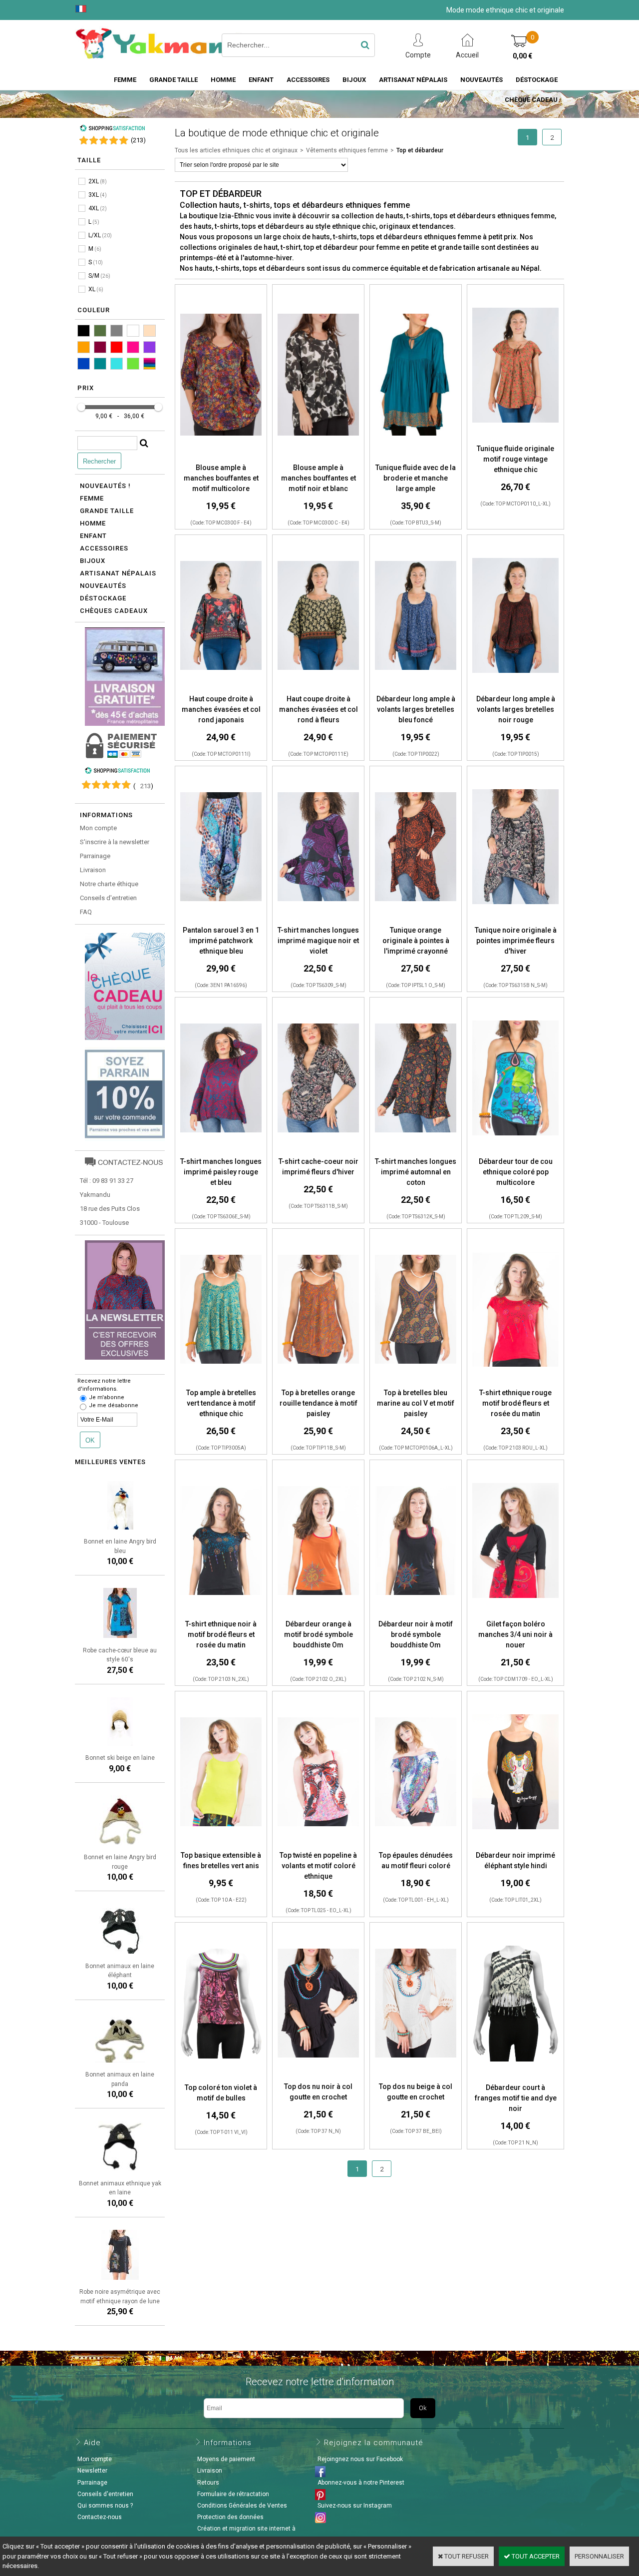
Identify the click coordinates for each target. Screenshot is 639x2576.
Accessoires (308, 80)
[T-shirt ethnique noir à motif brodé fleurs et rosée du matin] (221, 1614)
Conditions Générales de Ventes (242, 2506)
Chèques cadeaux (114, 611)
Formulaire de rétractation (233, 2494)
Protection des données (230, 2517)
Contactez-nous (100, 2517)
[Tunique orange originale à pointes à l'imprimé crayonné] (416, 920)
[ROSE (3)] (133, 347)
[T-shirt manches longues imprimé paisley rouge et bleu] (221, 1151)
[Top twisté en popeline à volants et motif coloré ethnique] (318, 1845)
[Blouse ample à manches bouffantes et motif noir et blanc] (318, 457)
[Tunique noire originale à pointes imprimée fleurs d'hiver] (515, 920)
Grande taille (173, 80)
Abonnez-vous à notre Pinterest (361, 2483)
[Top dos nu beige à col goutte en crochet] (416, 2076)
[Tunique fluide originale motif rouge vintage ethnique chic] (515, 438)
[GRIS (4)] (117, 331)
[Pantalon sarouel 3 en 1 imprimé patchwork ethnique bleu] (221, 920)
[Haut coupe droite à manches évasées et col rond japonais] (221, 689)
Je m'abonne (107, 1397)
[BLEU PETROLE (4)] (100, 364)
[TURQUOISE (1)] (117, 364)
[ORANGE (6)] (84, 347)
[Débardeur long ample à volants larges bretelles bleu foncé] (416, 689)
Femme (125, 80)
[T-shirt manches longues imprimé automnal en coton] (416, 1151)
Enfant (261, 80)
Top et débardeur (420, 150)
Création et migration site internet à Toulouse (245, 2534)
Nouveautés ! (105, 486)
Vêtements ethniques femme (347, 150)
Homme (223, 80)
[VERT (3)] (133, 364)
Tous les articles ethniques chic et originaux (236, 150)
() (138, 140)
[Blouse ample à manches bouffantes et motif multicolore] (221, 457)
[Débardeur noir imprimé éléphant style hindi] (515, 1845)
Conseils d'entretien (108, 898)
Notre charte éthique (109, 884)
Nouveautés (481, 80)
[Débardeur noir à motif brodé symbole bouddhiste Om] (416, 1614)
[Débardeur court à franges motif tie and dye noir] (515, 2077)
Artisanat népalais (118, 573)
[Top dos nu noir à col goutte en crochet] (318, 2076)
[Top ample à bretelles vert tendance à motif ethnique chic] (221, 1382)
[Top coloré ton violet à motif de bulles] (221, 2077)
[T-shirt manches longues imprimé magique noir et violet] (318, 920)
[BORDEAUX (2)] (100, 347)
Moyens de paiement (226, 2459)
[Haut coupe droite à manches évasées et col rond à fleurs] (318, 689)
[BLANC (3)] (133, 331)
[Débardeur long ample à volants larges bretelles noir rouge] (515, 689)
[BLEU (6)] (84, 364)
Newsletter (92, 2471)
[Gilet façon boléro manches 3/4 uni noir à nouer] (515, 1614)
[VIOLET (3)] (150, 347)
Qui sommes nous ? (105, 2506)
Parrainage (95, 856)
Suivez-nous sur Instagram (355, 2506)
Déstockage (537, 80)
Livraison (93, 870)
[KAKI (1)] (100, 331)
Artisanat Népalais (413, 80)
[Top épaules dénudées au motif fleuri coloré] (416, 1845)
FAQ (86, 912)
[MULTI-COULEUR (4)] (150, 364)
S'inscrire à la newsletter (115, 842)
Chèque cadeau (531, 100)
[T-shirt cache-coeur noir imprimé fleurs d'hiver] (318, 1151)
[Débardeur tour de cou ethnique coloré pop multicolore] (515, 1151)
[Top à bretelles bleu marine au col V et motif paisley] (416, 1382)
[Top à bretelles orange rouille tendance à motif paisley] (318, 1382)
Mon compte (98, 828)
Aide (92, 2443)
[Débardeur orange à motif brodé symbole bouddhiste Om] (318, 1614)
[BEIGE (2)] (150, 331)
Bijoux (354, 80)
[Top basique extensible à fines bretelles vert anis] (221, 1845)
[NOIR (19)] (84, 331)
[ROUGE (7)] (117, 347)
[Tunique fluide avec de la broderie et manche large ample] (416, 457)
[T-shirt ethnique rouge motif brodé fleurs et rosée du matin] (515, 1382)
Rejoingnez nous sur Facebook (360, 2459)
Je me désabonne (114, 1405)
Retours (208, 2483)
